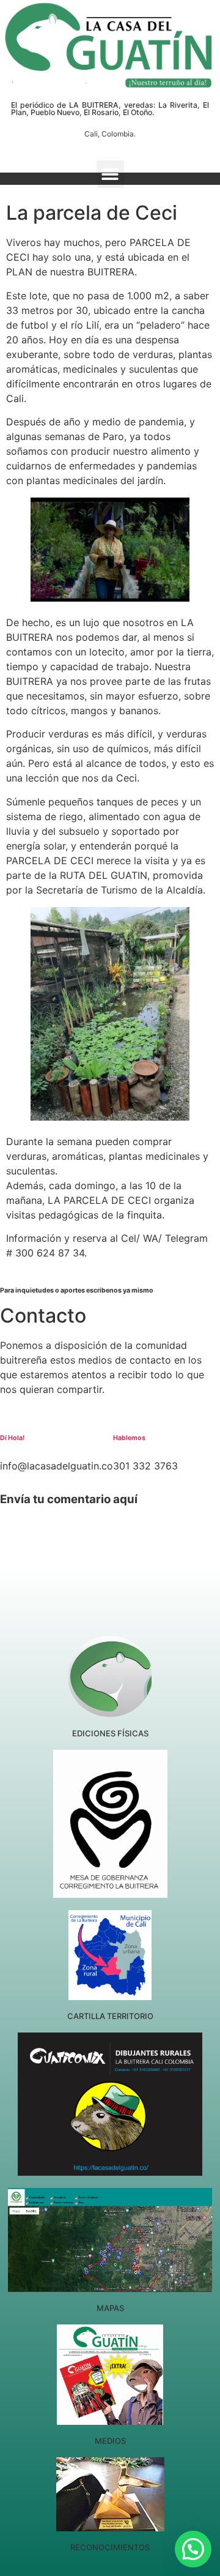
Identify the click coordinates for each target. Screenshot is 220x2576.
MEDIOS (110, 2441)
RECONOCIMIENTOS (110, 2547)
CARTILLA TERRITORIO (110, 2016)
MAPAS (110, 2308)
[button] (110, 174)
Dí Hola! (12, 1438)
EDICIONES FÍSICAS (110, 1733)
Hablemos (129, 1438)
